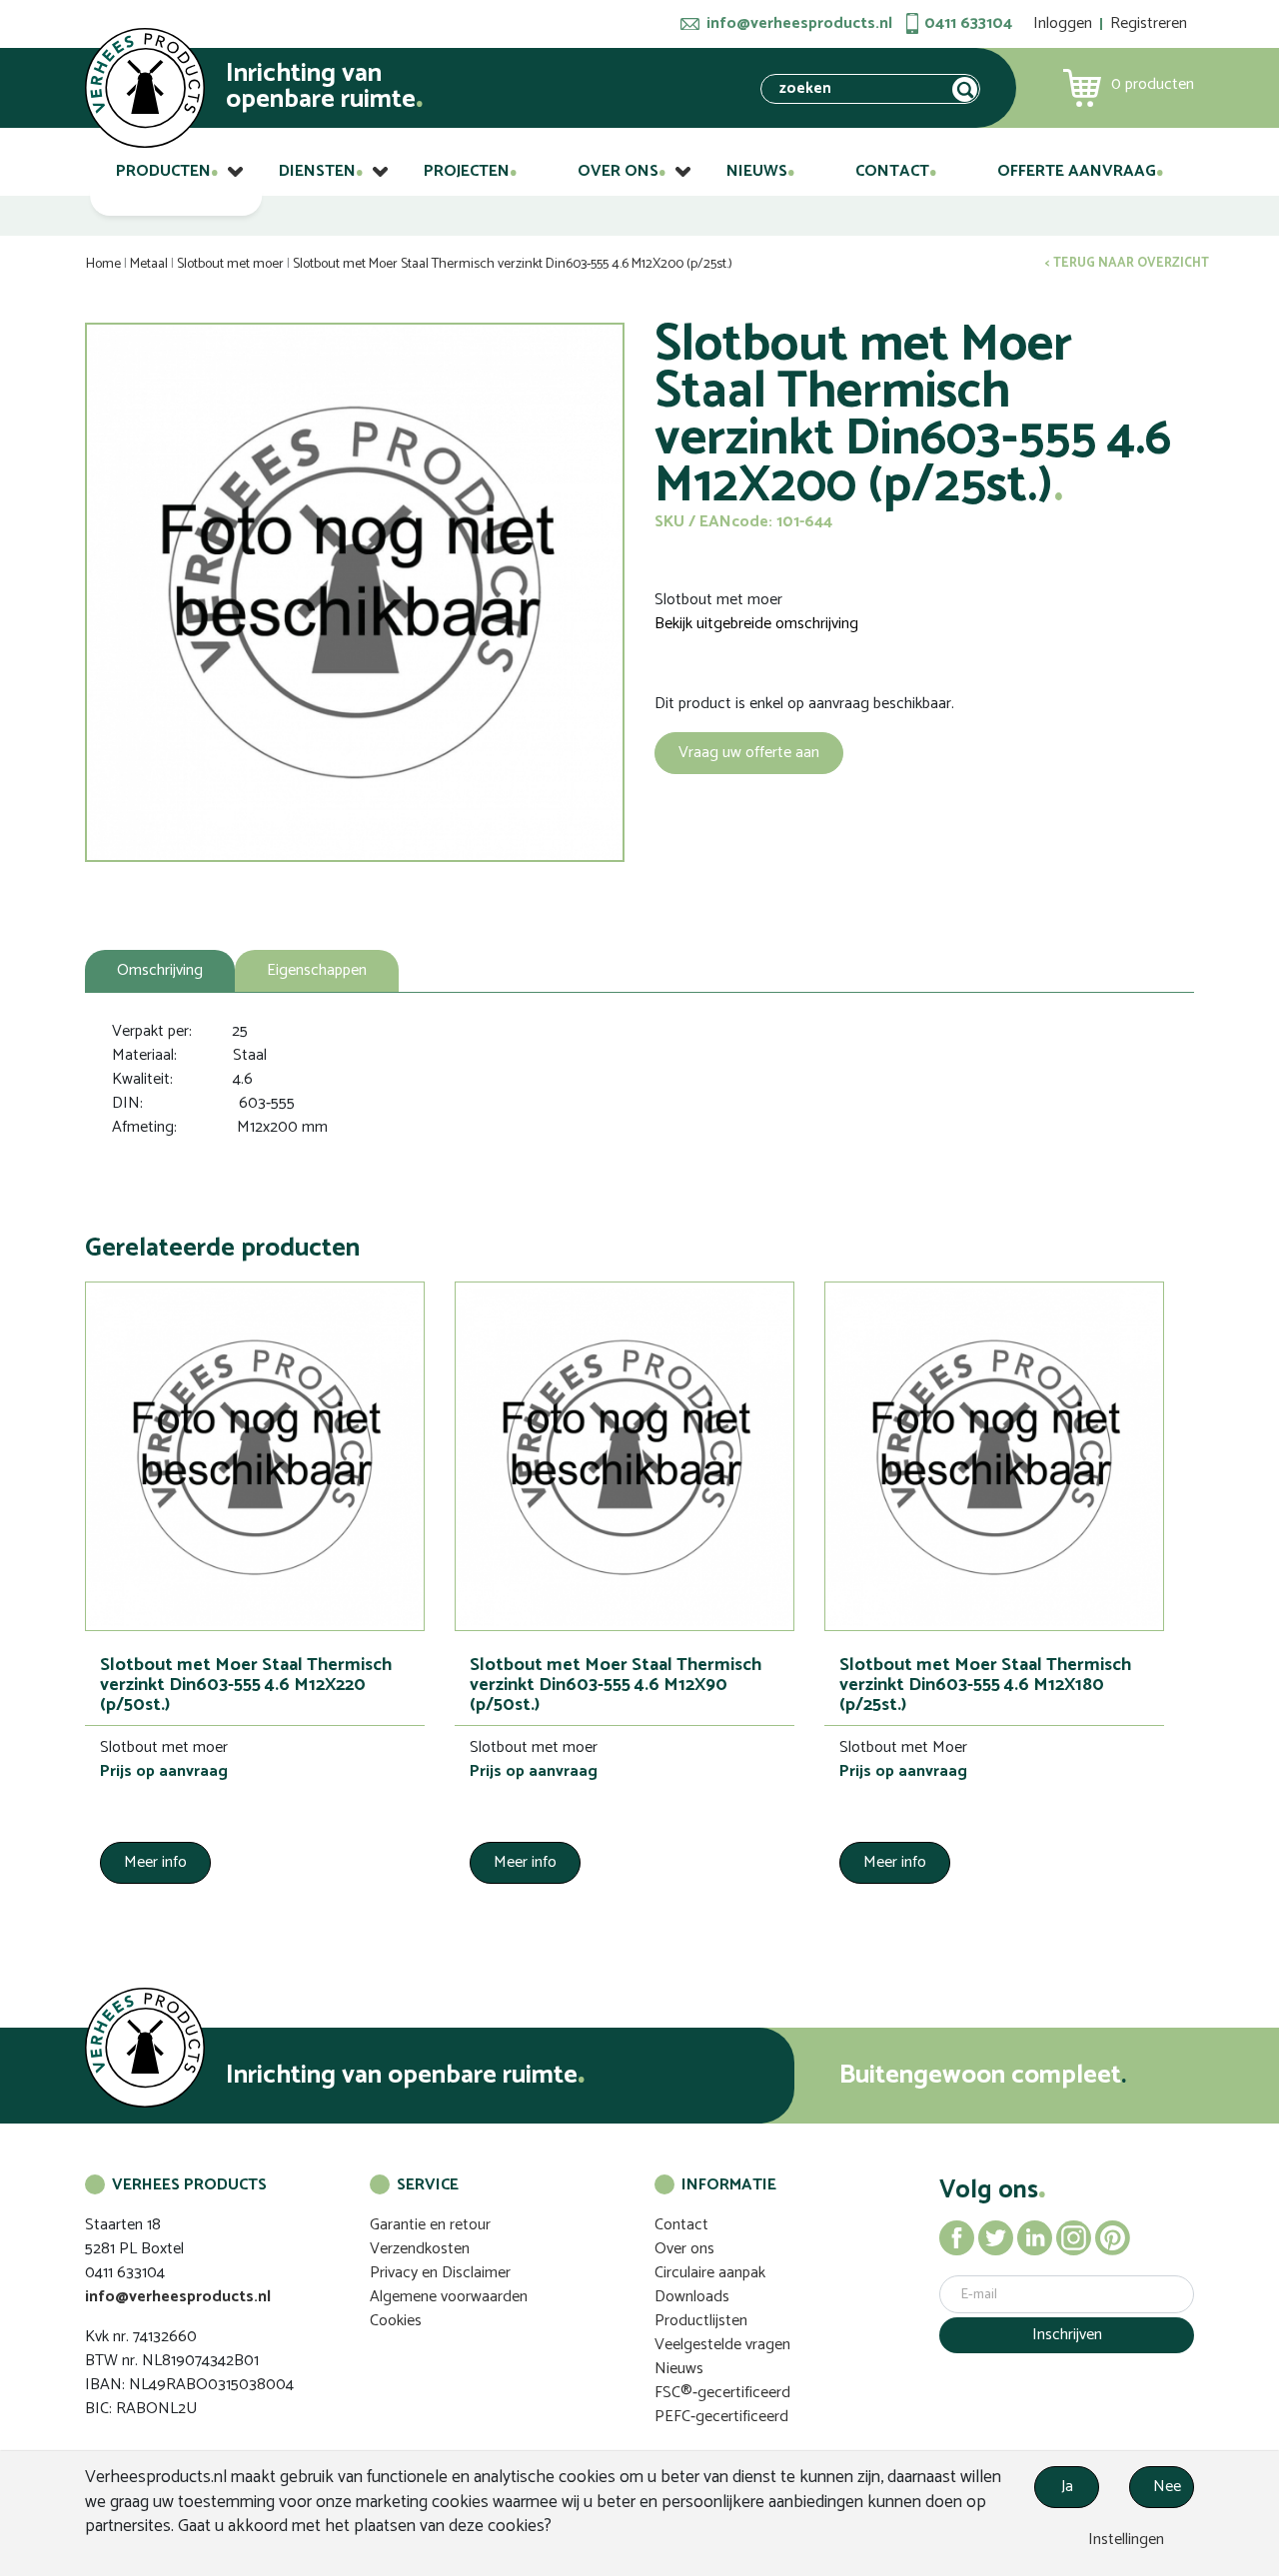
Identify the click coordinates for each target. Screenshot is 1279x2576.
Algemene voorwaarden (449, 2297)
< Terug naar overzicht (1127, 264)
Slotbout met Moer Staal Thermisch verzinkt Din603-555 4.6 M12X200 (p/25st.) (513, 264)
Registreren (1149, 23)
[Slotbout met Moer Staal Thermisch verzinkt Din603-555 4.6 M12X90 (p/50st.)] (625, 1456)
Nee (1167, 2487)
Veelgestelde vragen (722, 2345)
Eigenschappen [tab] (317, 970)
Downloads (692, 2297)
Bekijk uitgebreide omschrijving (756, 625)
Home (103, 264)
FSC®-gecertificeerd (722, 2393)
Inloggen (1063, 23)
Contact (892, 171)
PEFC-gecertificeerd (721, 2417)
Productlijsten (701, 2321)
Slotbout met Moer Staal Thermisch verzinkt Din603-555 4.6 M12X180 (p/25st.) (985, 1685)
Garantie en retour (430, 2225)
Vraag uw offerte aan (749, 753)
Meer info (155, 1862)
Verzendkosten (420, 2249)
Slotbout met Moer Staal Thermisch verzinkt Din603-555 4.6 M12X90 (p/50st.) (616, 1685)
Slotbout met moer (230, 264)
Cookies (396, 2321)
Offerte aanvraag (1077, 171)
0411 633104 (968, 24)
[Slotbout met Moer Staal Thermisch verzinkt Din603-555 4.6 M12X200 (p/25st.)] (355, 592)
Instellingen (1124, 2540)
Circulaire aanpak (710, 2273)
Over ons (618, 171)
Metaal (149, 264)
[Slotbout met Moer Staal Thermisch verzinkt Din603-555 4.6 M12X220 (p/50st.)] (255, 1456)
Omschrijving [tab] (160, 970)
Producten (163, 171)
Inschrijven (1067, 2335)
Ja (1067, 2487)
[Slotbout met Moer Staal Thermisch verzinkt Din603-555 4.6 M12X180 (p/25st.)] (994, 1456)
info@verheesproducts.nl (799, 24)
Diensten (317, 171)
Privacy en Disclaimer (440, 2273)
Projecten (467, 171)
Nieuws (757, 171)
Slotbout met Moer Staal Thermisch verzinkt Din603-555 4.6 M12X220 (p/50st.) (246, 1685)
